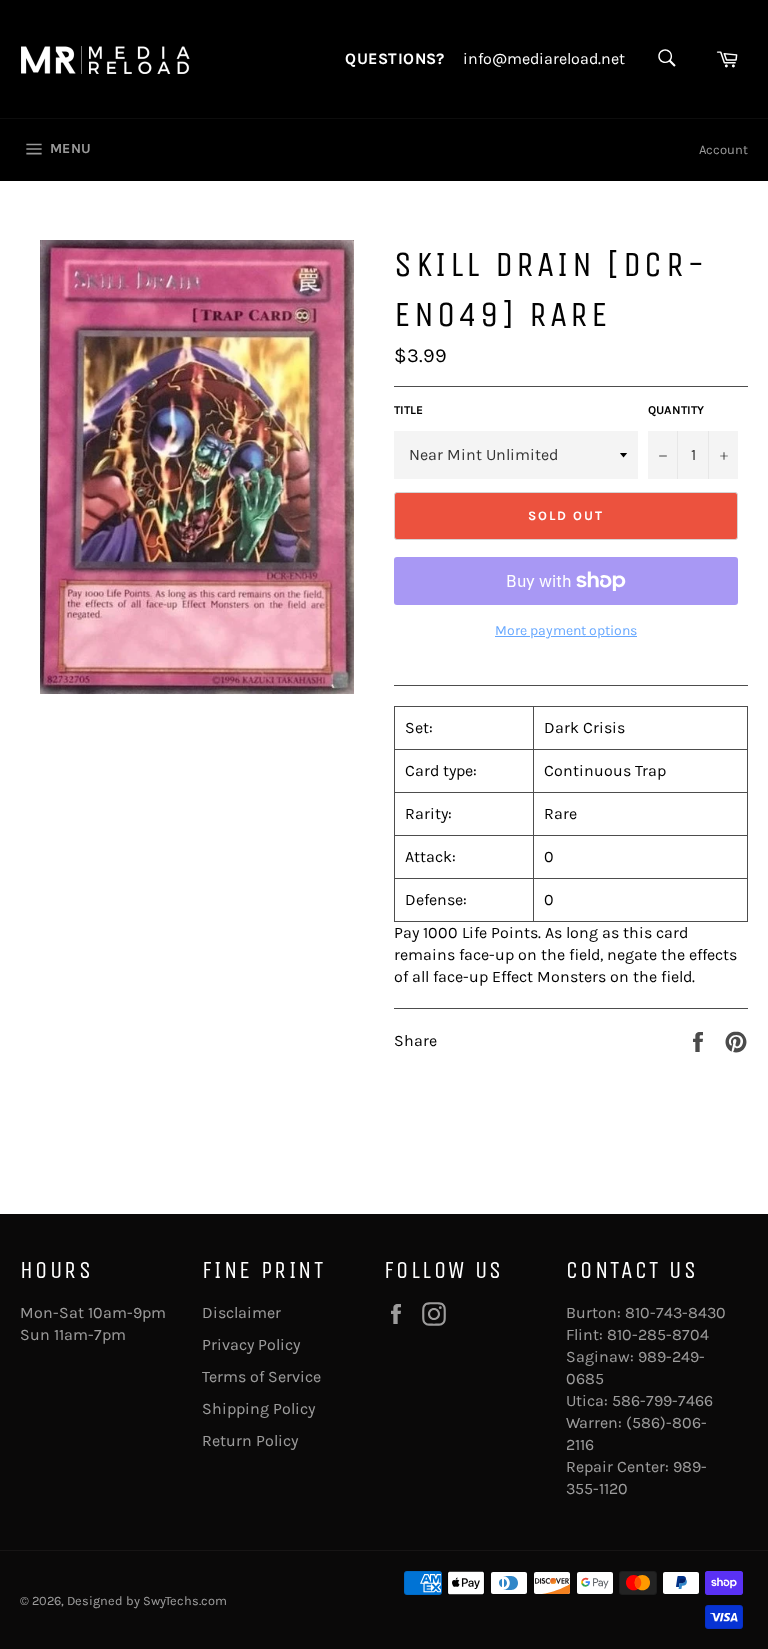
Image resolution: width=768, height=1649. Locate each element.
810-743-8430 (675, 1312)
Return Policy (250, 1440)
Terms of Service (261, 1376)
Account (723, 149)
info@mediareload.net (544, 59)
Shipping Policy (258, 1408)
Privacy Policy (251, 1344)
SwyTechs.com (185, 1600)
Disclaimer (241, 1312)
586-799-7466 (662, 1400)
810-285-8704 (658, 1334)
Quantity (676, 410)
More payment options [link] (566, 630)
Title (408, 410)
